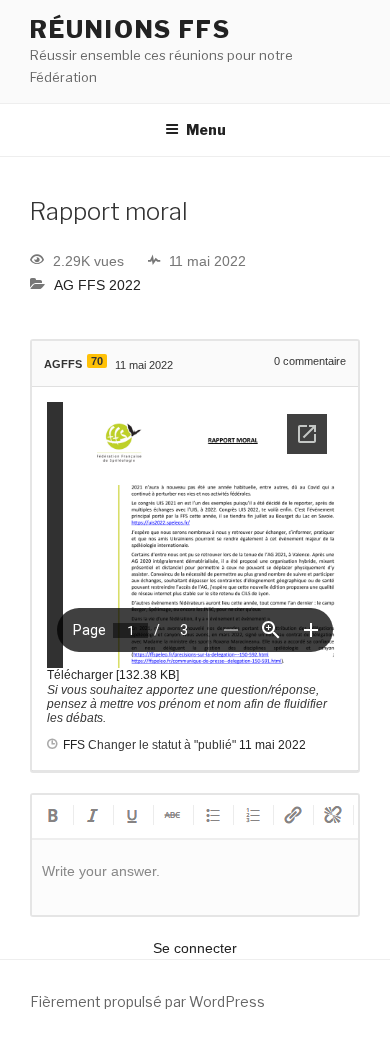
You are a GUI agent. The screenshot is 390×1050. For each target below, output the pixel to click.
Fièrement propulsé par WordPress (147, 1001)
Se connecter (195, 948)
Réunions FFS (130, 29)
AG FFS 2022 (97, 285)
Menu (206, 129)
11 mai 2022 (272, 745)
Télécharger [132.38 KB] (113, 675)
